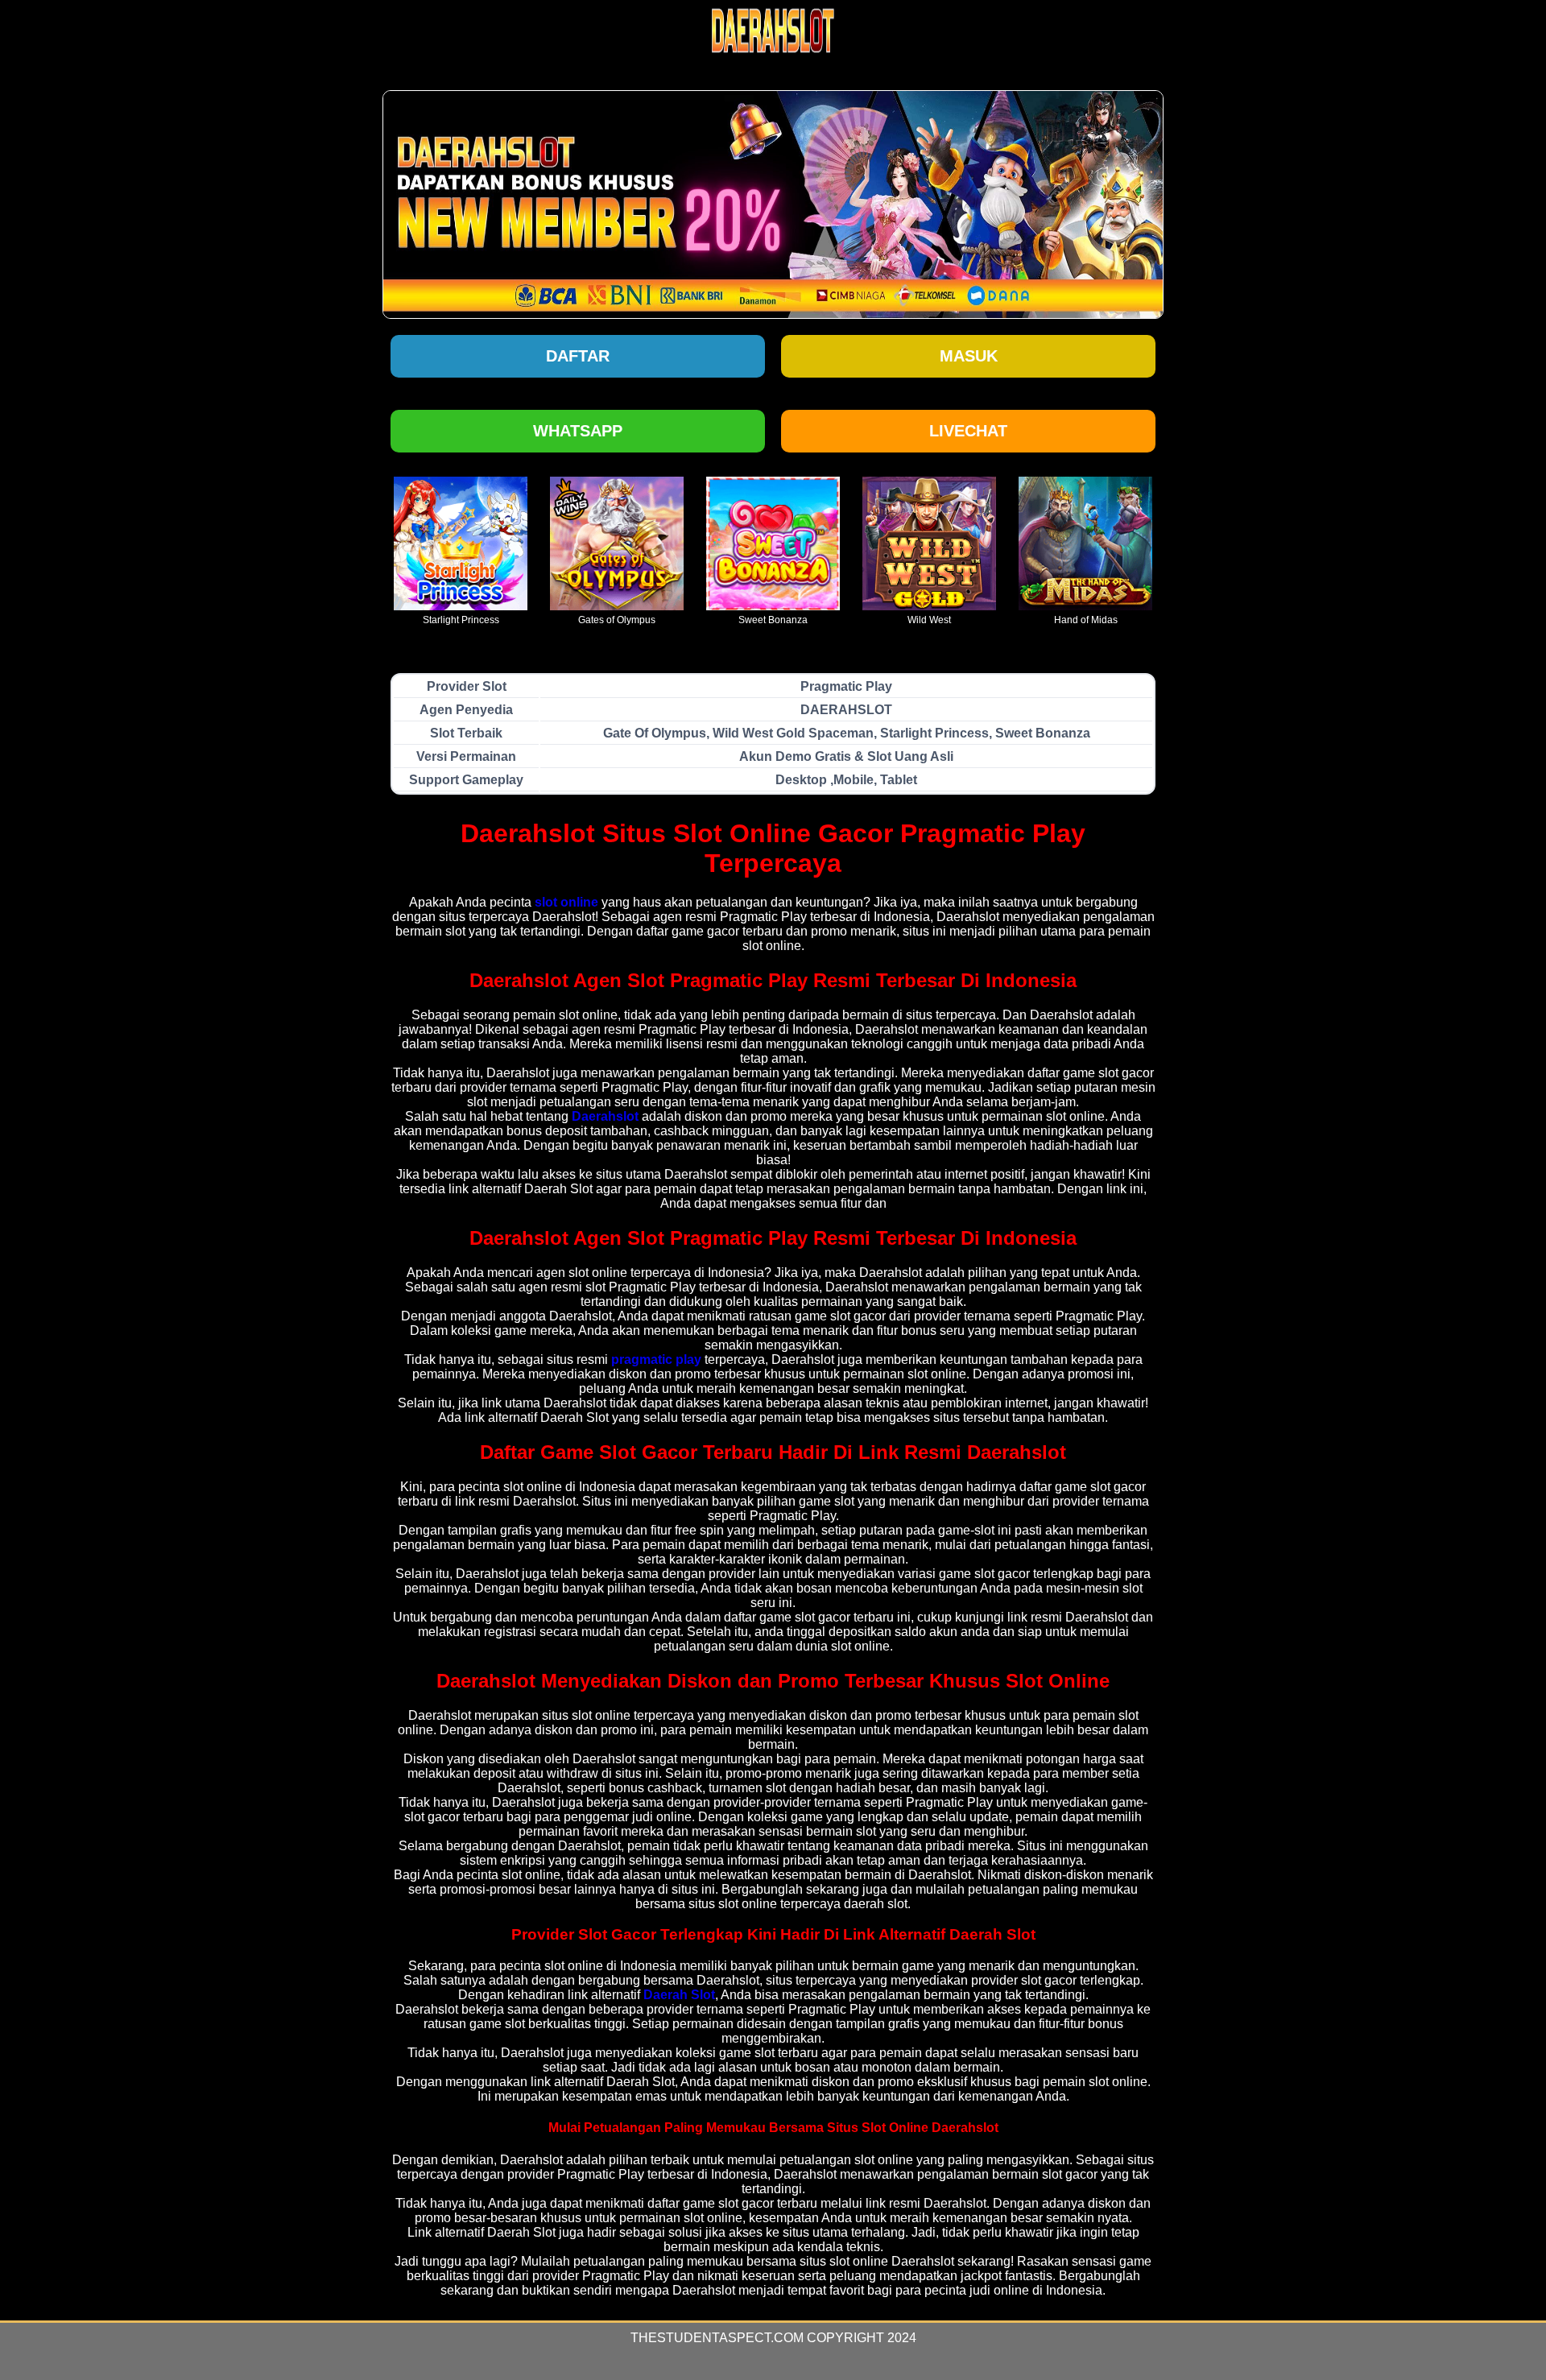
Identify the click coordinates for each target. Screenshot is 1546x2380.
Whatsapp (578, 431)
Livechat (968, 431)
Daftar (578, 356)
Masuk (969, 356)
